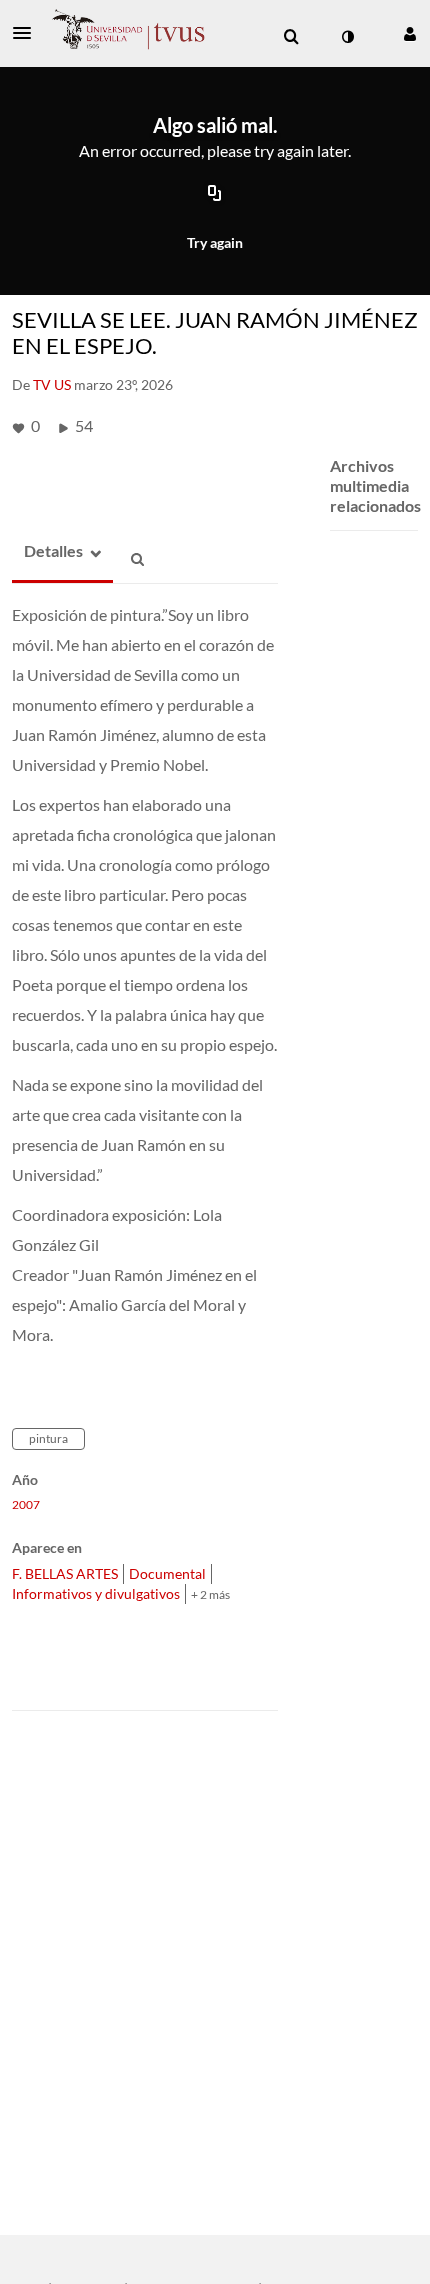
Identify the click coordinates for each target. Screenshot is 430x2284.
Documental (167, 1573)
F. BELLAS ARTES (65, 1573)
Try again (215, 242)
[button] (28, 33)
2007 (26, 1505)
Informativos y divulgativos (96, 1593)
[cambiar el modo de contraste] (347, 37)
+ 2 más (210, 1594)
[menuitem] (291, 37)
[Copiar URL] (215, 194)
